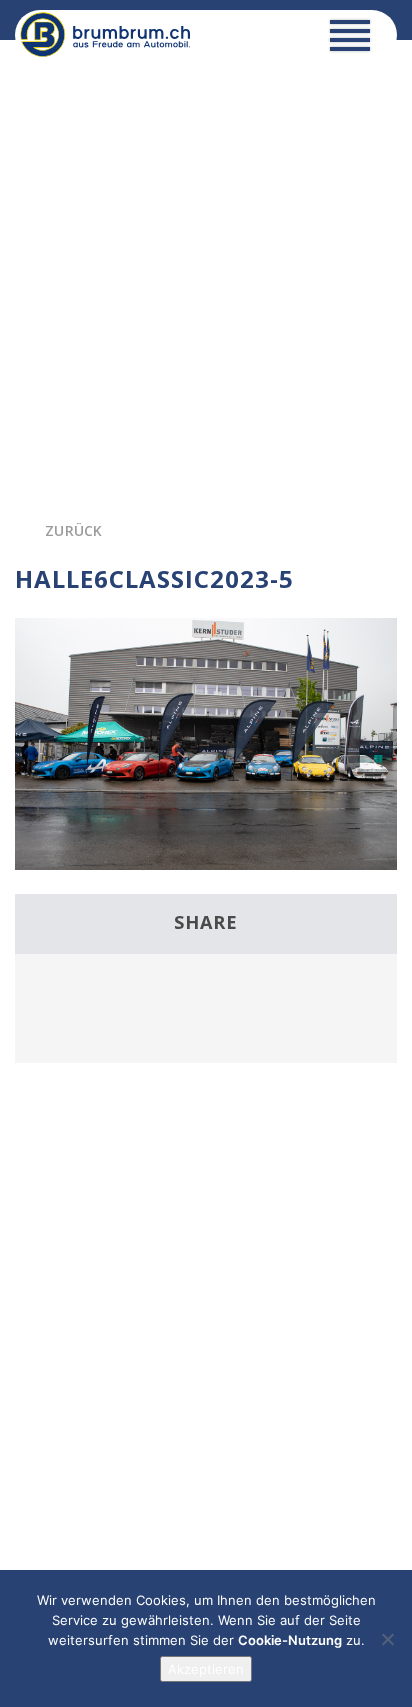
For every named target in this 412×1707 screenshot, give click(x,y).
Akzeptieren (206, 1669)
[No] (387, 1639)
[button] (350, 40)
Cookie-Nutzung (290, 1640)
